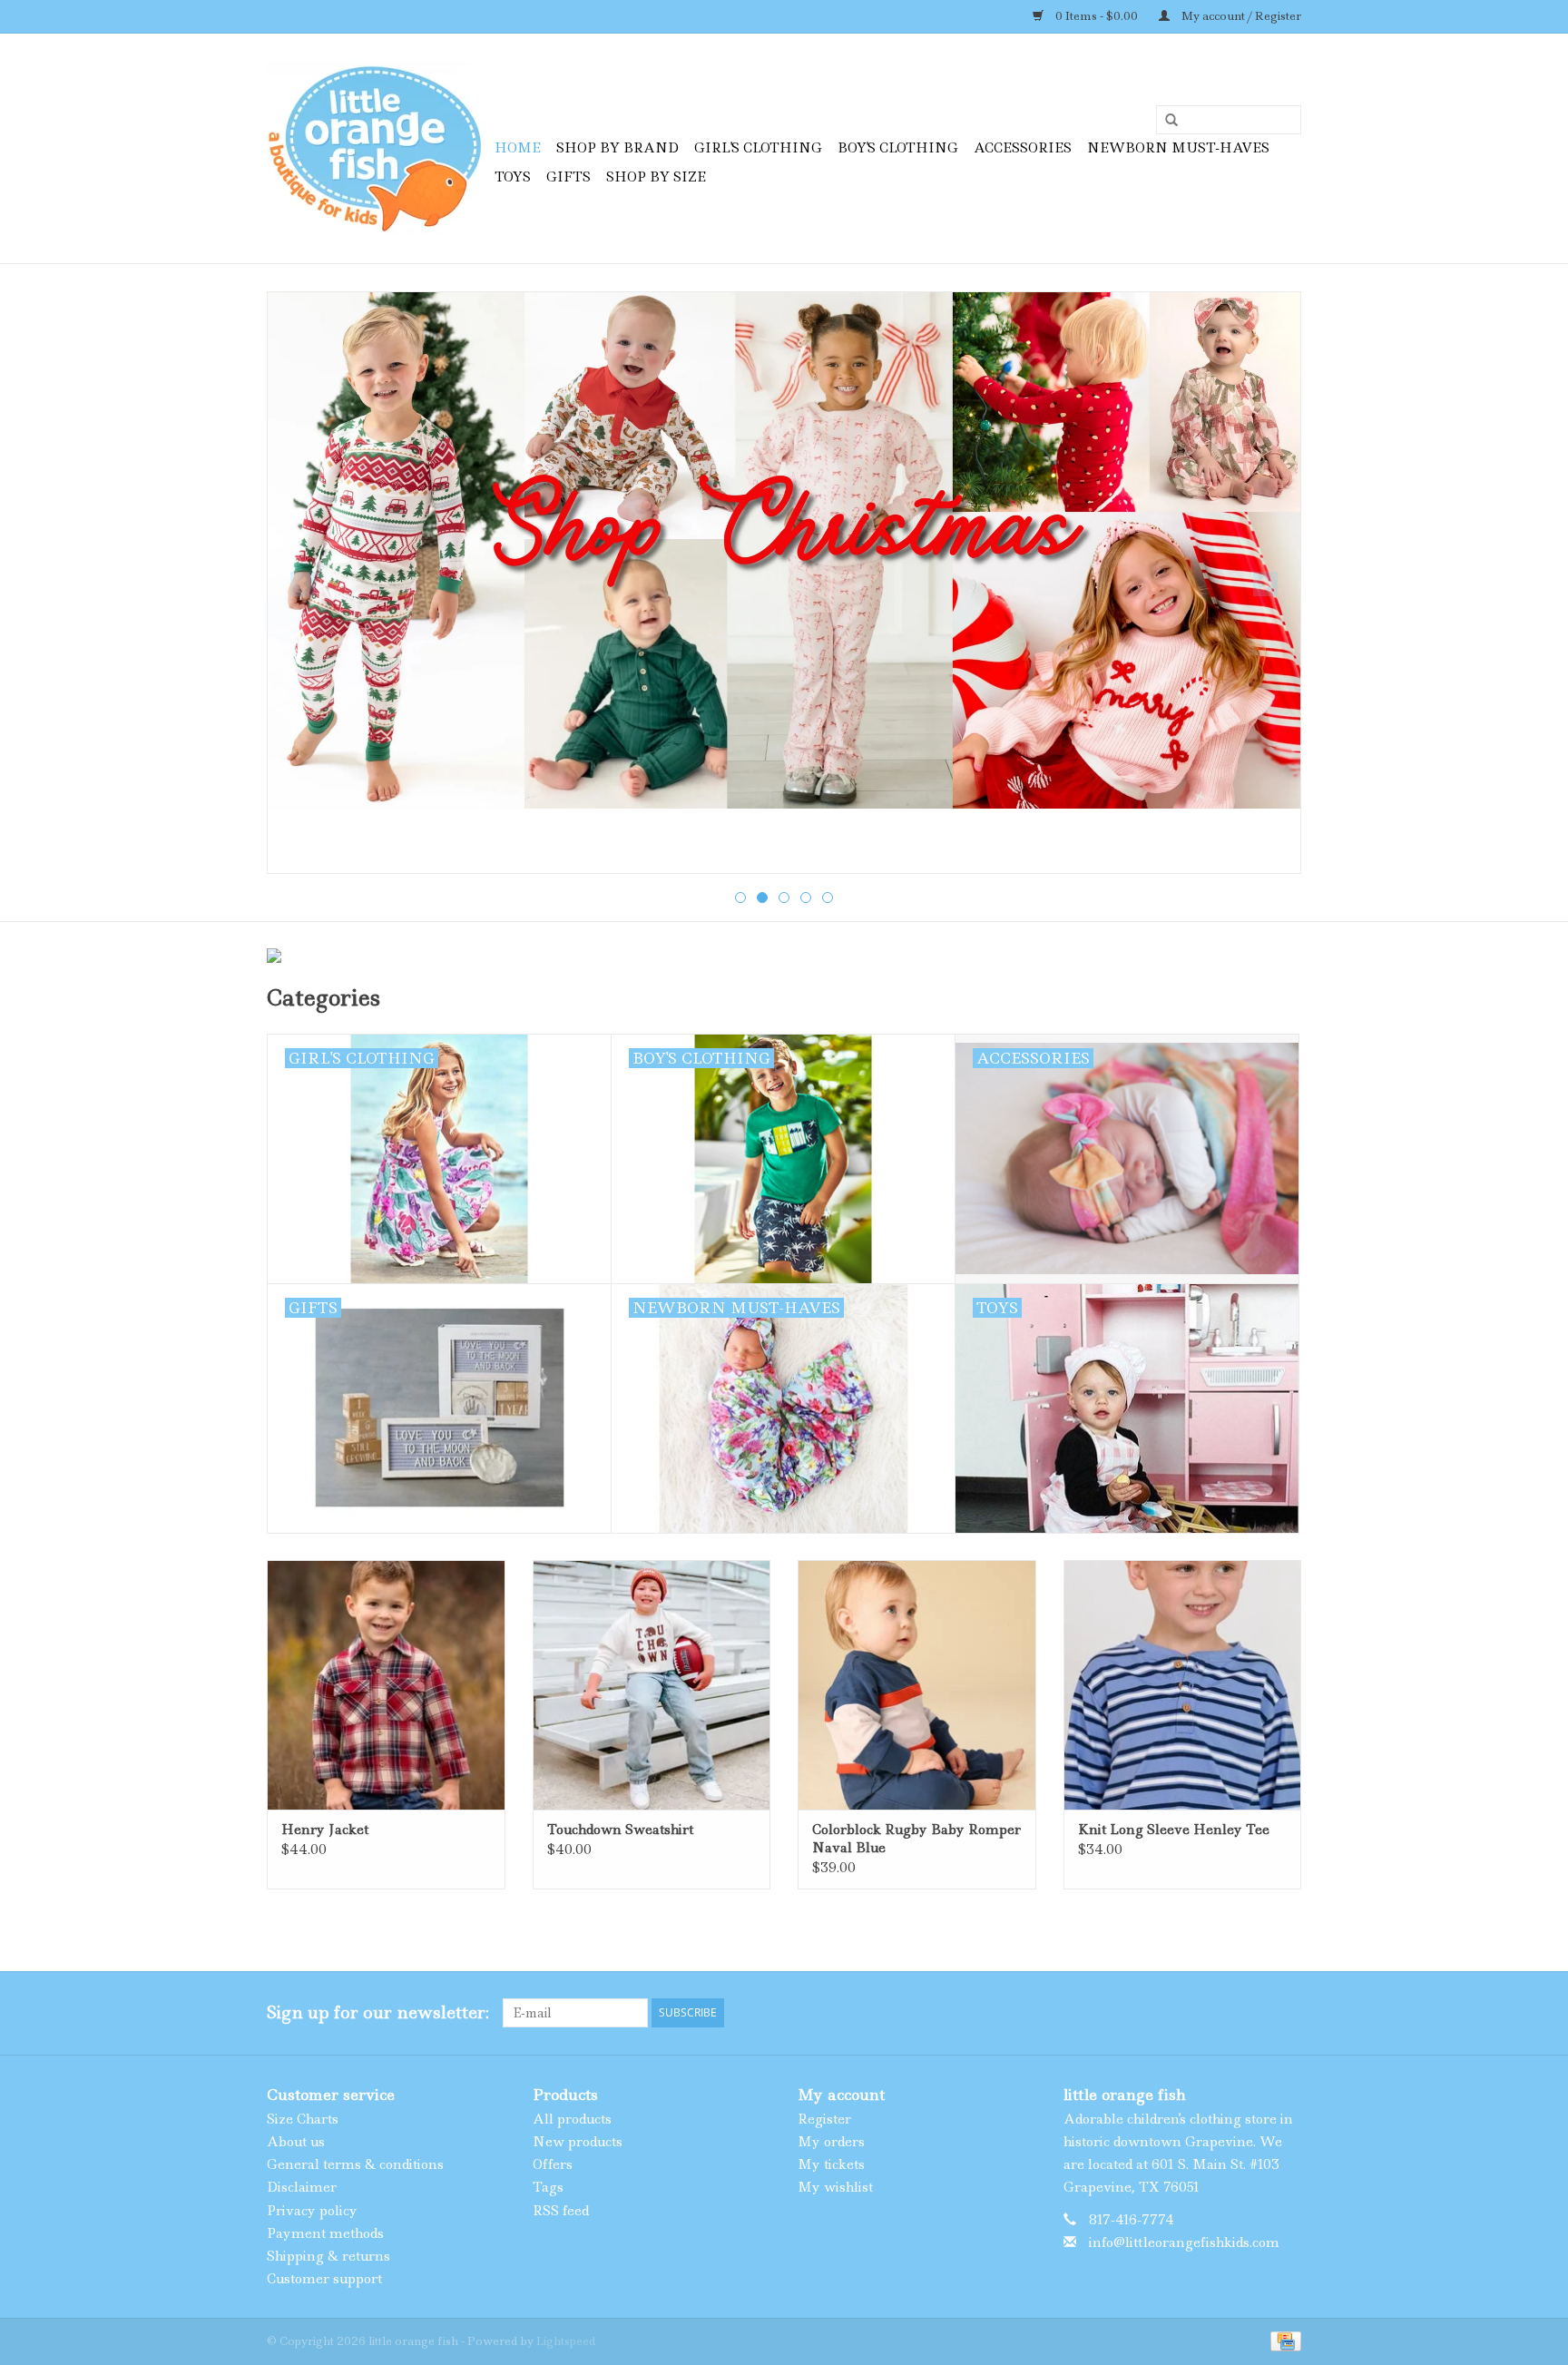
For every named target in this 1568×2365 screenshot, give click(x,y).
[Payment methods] (1283, 2340)
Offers (553, 2164)
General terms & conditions (355, 2164)
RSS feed (561, 2211)
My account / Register (1240, 16)
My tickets (831, 2164)
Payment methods (325, 2233)
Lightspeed (566, 2341)
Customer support (324, 2279)
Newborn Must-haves (1178, 148)
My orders (831, 2142)
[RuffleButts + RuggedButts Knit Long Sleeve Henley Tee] (1183, 1685)
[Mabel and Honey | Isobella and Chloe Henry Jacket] (386, 1685)
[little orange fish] (378, 148)
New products (578, 2142)
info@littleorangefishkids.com (1184, 2242)
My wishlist (835, 2187)
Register (824, 2119)
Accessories (1023, 148)
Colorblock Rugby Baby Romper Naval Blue (916, 1839)
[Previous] (303, 584)
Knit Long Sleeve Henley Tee (1174, 1830)
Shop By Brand (617, 148)
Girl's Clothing (758, 148)
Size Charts (303, 2119)
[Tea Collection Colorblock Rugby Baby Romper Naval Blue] (917, 1685)
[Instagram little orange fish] (1287, 2013)
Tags (548, 2187)
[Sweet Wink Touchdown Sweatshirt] (652, 1685)
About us (296, 2142)
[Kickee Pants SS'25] (784, 583)
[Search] (1165, 121)
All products (572, 2119)
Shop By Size (656, 177)
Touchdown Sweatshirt (620, 1830)
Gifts (568, 177)
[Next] (1265, 584)
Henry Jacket (325, 1830)
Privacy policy (312, 2211)
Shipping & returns (328, 2256)
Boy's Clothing (898, 148)
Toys (513, 177)
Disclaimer (302, 2187)
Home (518, 148)
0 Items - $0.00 (1097, 16)
